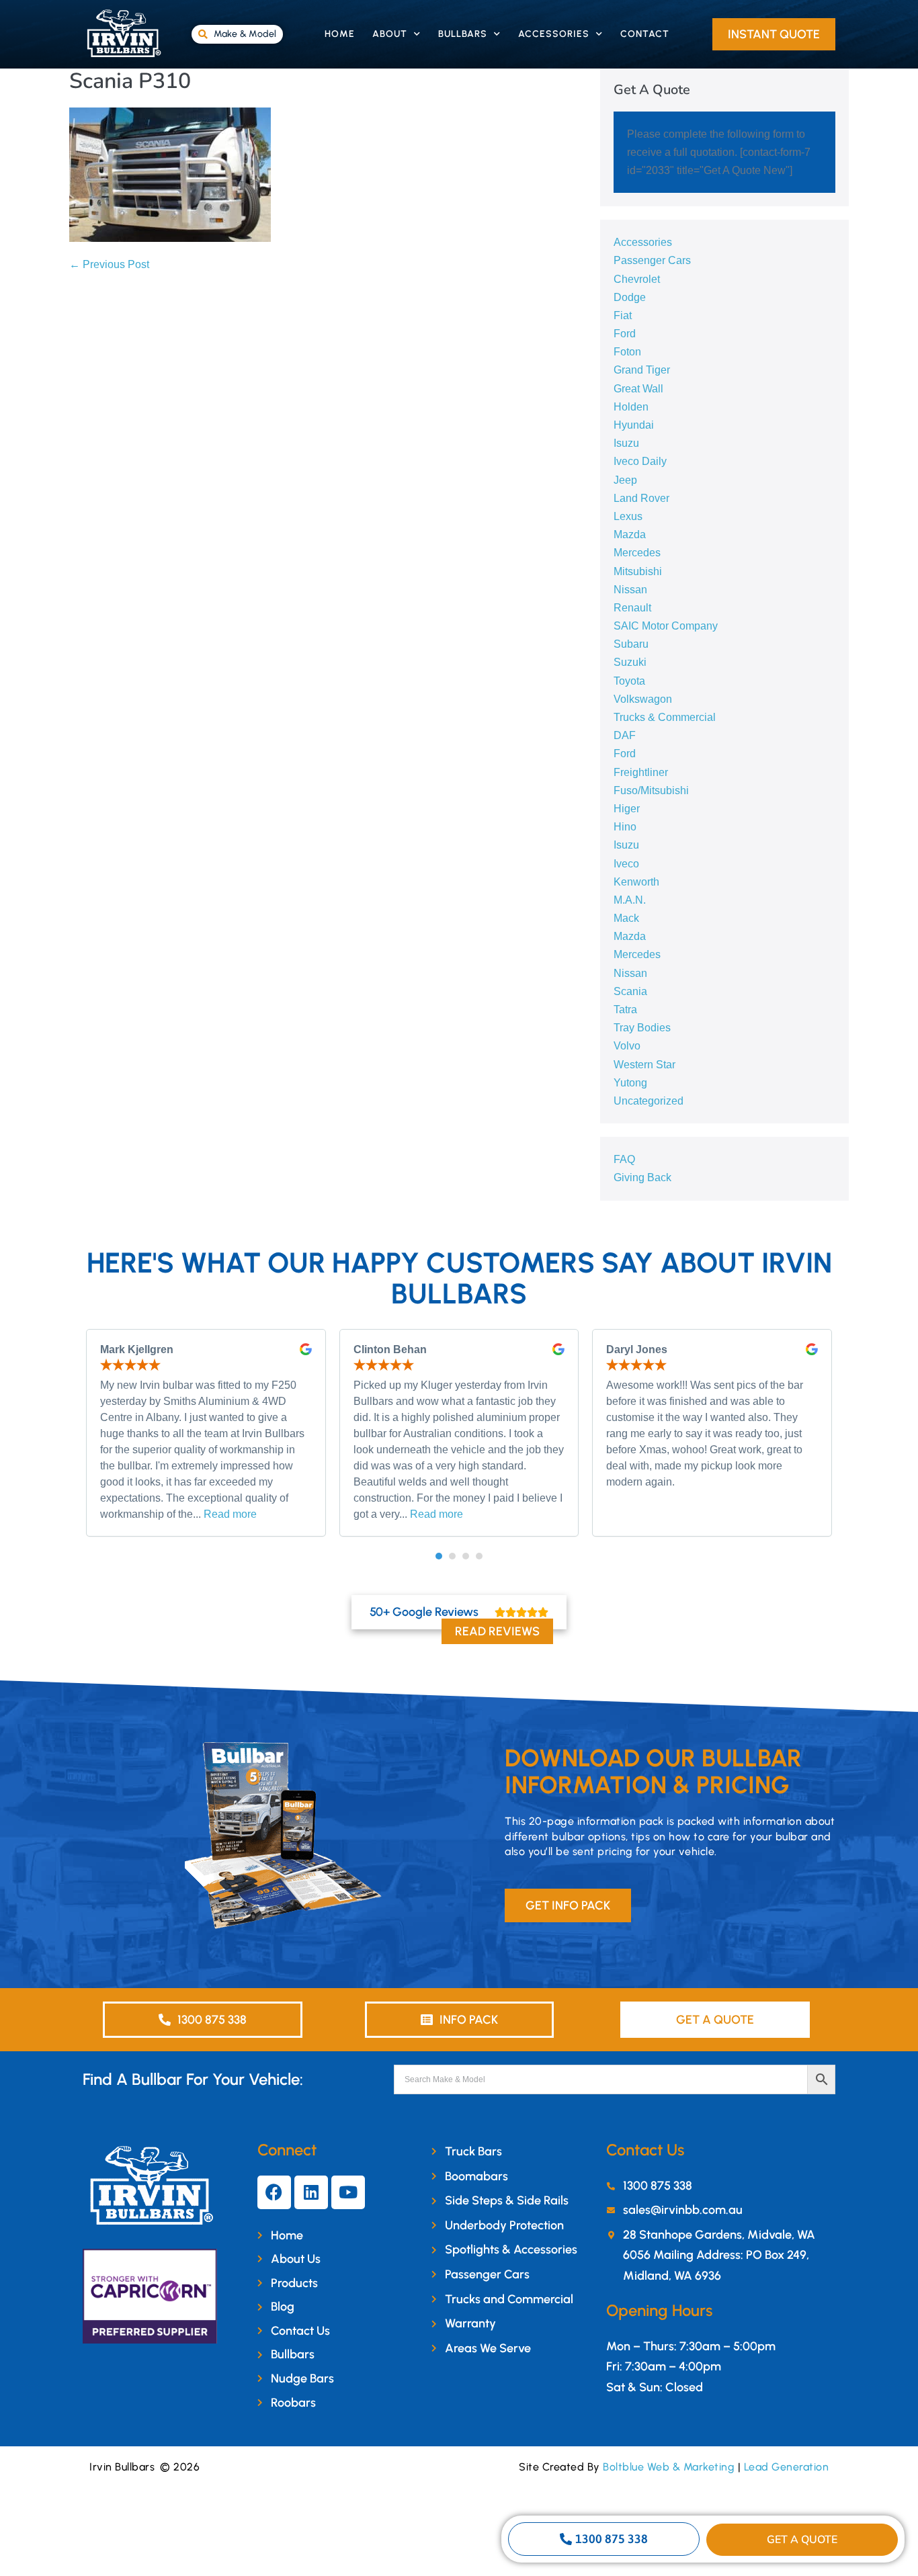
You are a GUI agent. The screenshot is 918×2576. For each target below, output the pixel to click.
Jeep (625, 480)
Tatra (625, 1010)
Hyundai (634, 425)
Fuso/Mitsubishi (651, 790)
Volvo (627, 1046)
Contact (645, 34)
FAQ (624, 1159)
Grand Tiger (642, 370)
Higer (627, 809)
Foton (627, 352)
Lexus (628, 516)
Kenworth (636, 882)
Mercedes (637, 553)
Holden (631, 407)
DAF (625, 735)
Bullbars (463, 34)
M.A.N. (630, 900)
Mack (626, 918)
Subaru (631, 644)
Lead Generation (787, 2467)
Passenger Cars (652, 260)
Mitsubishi (638, 571)
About (390, 34)
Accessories (554, 34)
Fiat (623, 315)
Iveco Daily (640, 461)
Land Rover (641, 498)
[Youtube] (348, 2192)
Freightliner (641, 772)
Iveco (626, 864)
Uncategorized (649, 1101)
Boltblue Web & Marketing (669, 2467)
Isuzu (626, 443)
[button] (439, 1556)
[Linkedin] (311, 2192)
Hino (625, 827)
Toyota (629, 681)
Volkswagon (643, 699)
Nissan (630, 590)
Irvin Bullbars (122, 2467)
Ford (625, 334)
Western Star (644, 1065)
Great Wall (638, 389)
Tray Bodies (642, 1028)
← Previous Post (109, 264)
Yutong (630, 1083)
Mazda (630, 534)
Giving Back (642, 1177)
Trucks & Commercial (665, 717)
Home (340, 34)
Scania (630, 991)
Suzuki (630, 662)
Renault (632, 608)
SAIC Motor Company (666, 626)
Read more (230, 1514)
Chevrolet (637, 279)
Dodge (630, 297)
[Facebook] (274, 2192)
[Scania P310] (170, 174)
